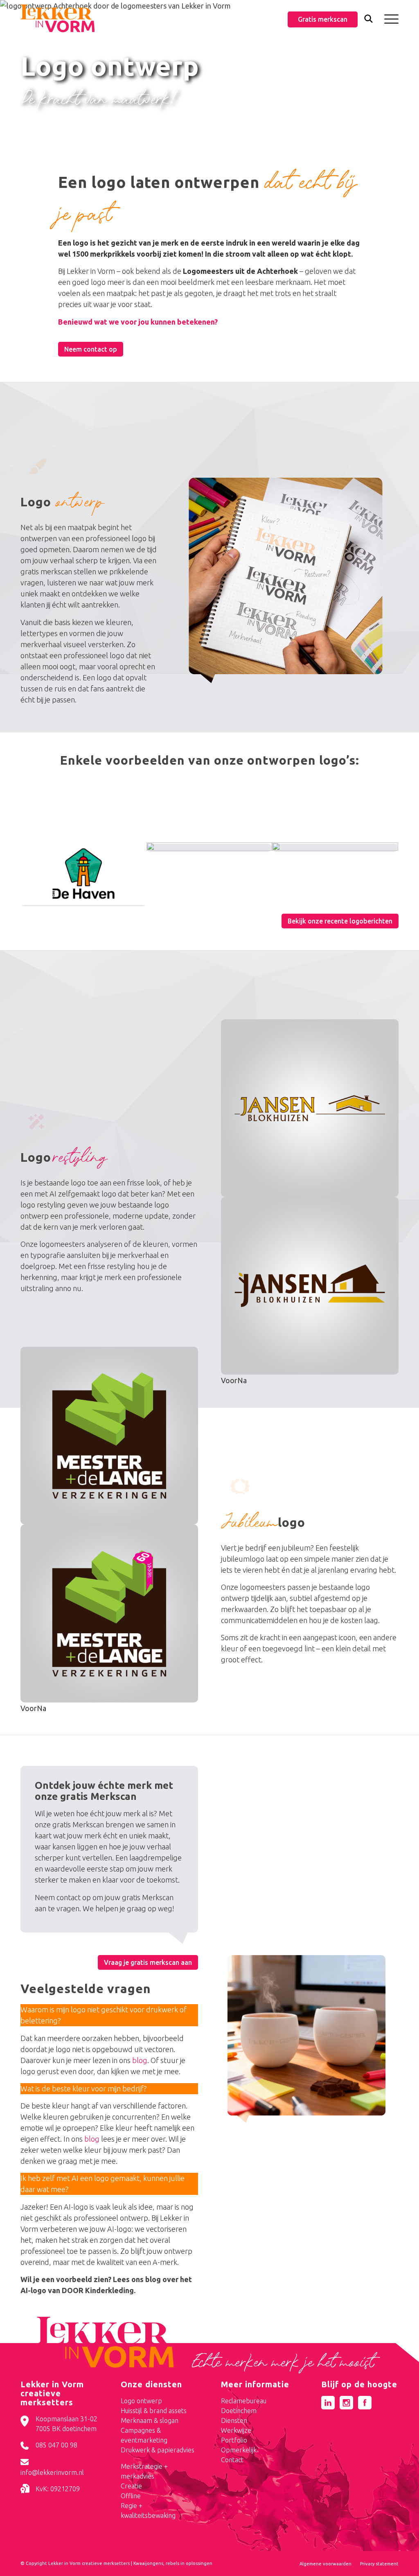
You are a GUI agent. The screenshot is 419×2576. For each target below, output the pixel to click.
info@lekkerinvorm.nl (52, 2472)
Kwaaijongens (148, 2563)
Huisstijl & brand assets (154, 2411)
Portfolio (234, 2440)
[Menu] (389, 18)
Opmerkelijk (239, 2450)
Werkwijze (236, 2430)
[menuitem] (368, 19)
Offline (131, 2496)
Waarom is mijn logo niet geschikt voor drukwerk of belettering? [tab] (104, 2015)
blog (140, 2060)
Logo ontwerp (141, 2401)
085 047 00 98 (56, 2445)
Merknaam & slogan (150, 2420)
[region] (109, 2055)
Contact (232, 2460)
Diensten (234, 2420)
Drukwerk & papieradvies (158, 2450)
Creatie (131, 2486)
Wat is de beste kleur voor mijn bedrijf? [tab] (84, 2088)
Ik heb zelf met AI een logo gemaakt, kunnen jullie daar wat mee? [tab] (102, 2184)
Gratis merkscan (323, 19)
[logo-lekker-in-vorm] (57, 18)
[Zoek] (368, 20)
